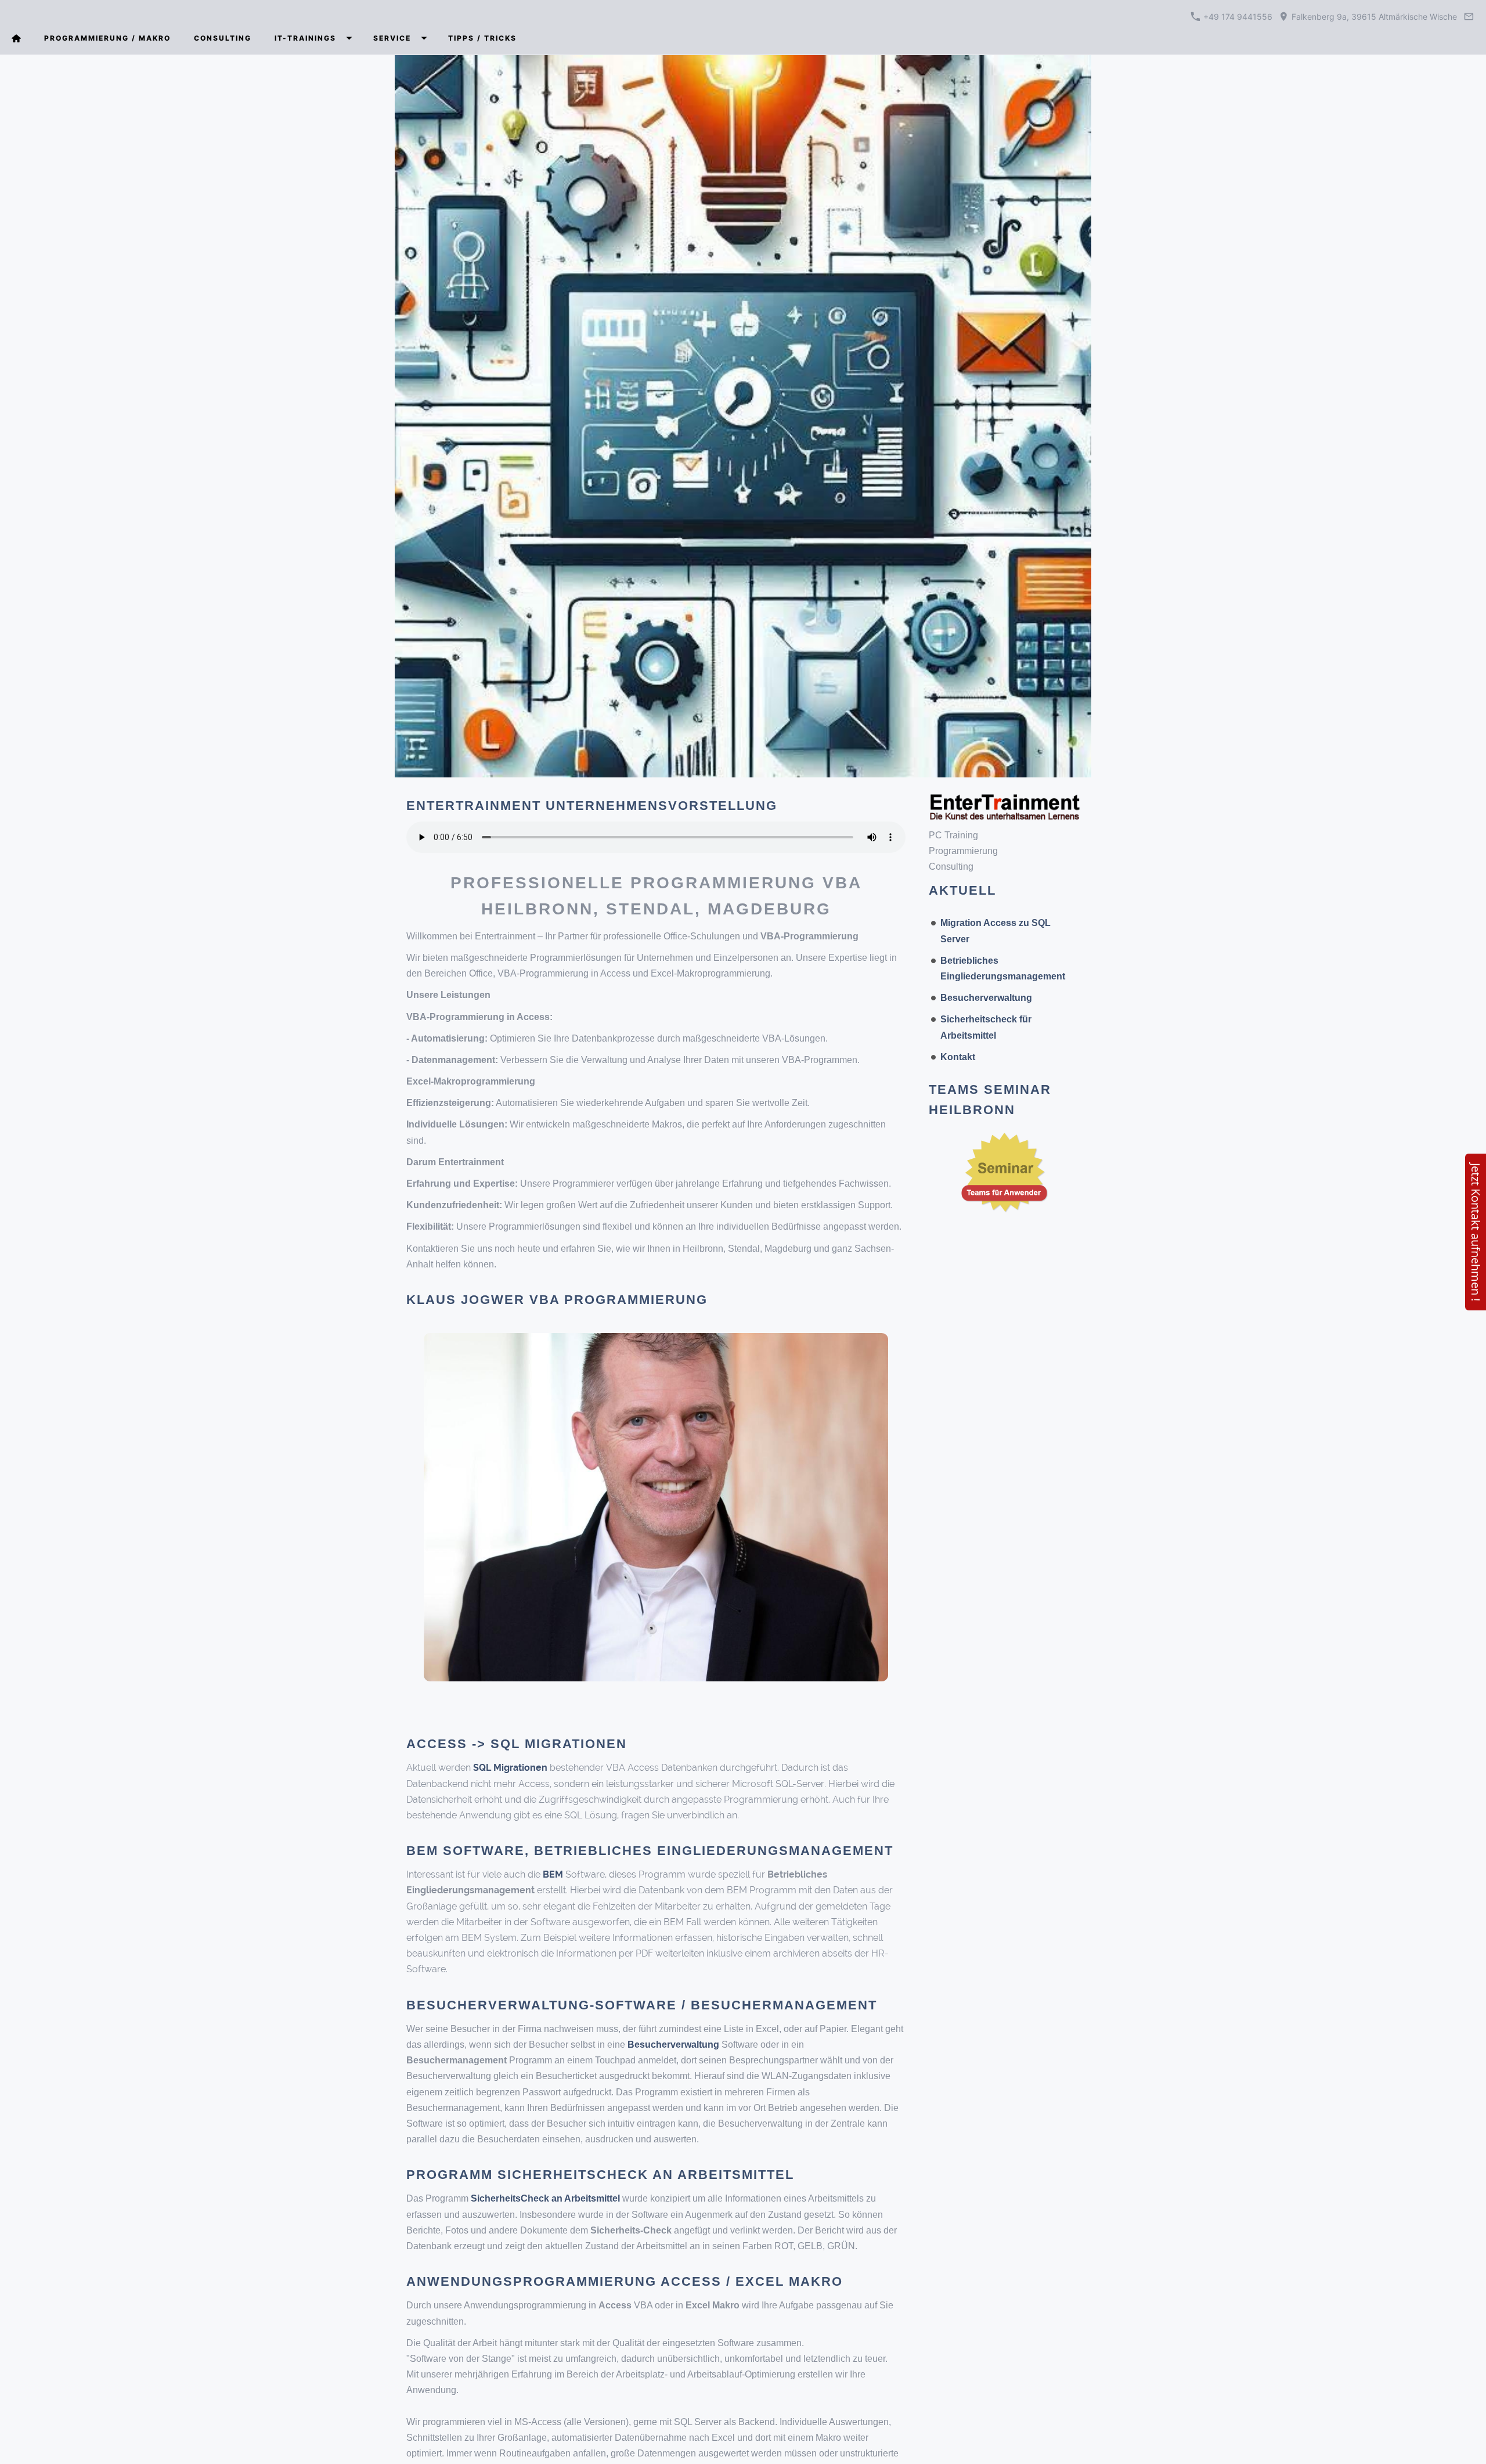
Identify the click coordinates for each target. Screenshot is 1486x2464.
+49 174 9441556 (1238, 17)
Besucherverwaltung (986, 998)
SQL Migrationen (511, 1768)
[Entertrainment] (16, 38)
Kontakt (958, 1057)
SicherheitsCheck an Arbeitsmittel (545, 2198)
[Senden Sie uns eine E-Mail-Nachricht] (1469, 17)
